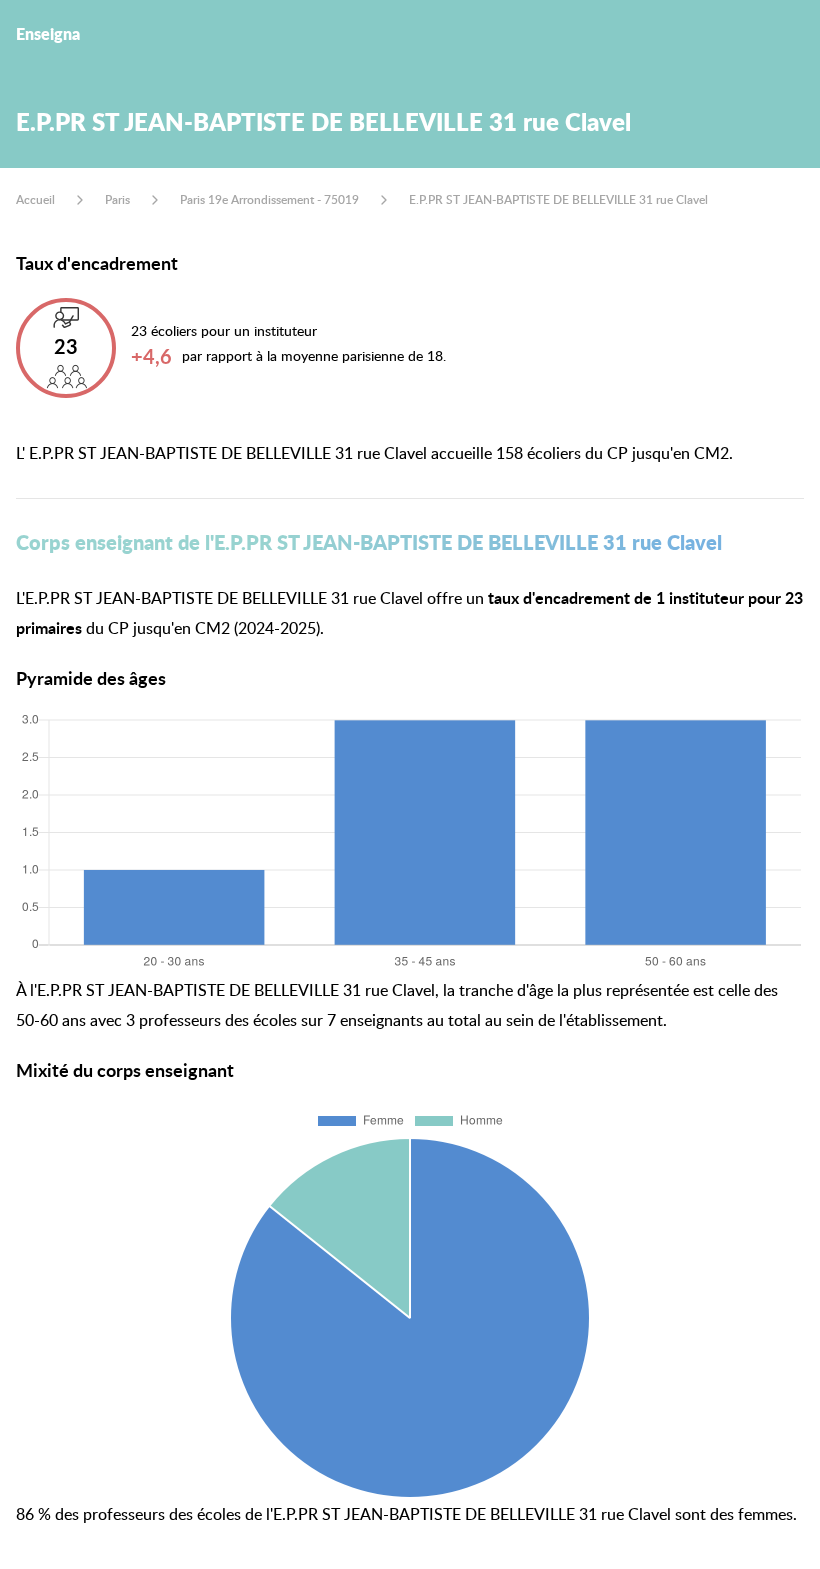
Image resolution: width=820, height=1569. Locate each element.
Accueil (35, 199)
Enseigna (48, 33)
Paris (117, 199)
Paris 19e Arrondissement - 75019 (269, 199)
